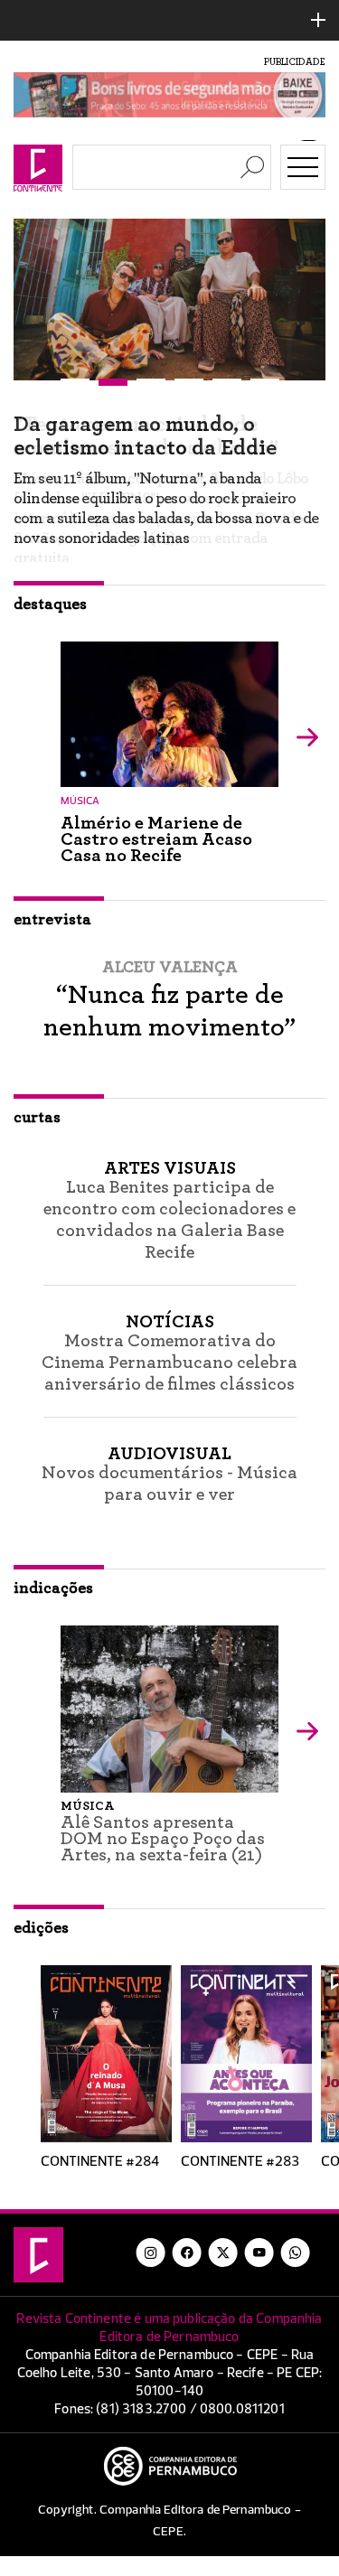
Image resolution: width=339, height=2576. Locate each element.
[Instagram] (151, 2253)
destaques (50, 604)
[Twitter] (223, 2253)
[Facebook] (187, 2253)
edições (41, 1928)
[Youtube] (259, 2253)
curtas (37, 1118)
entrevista (52, 920)
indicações (53, 1588)
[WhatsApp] (296, 2253)
